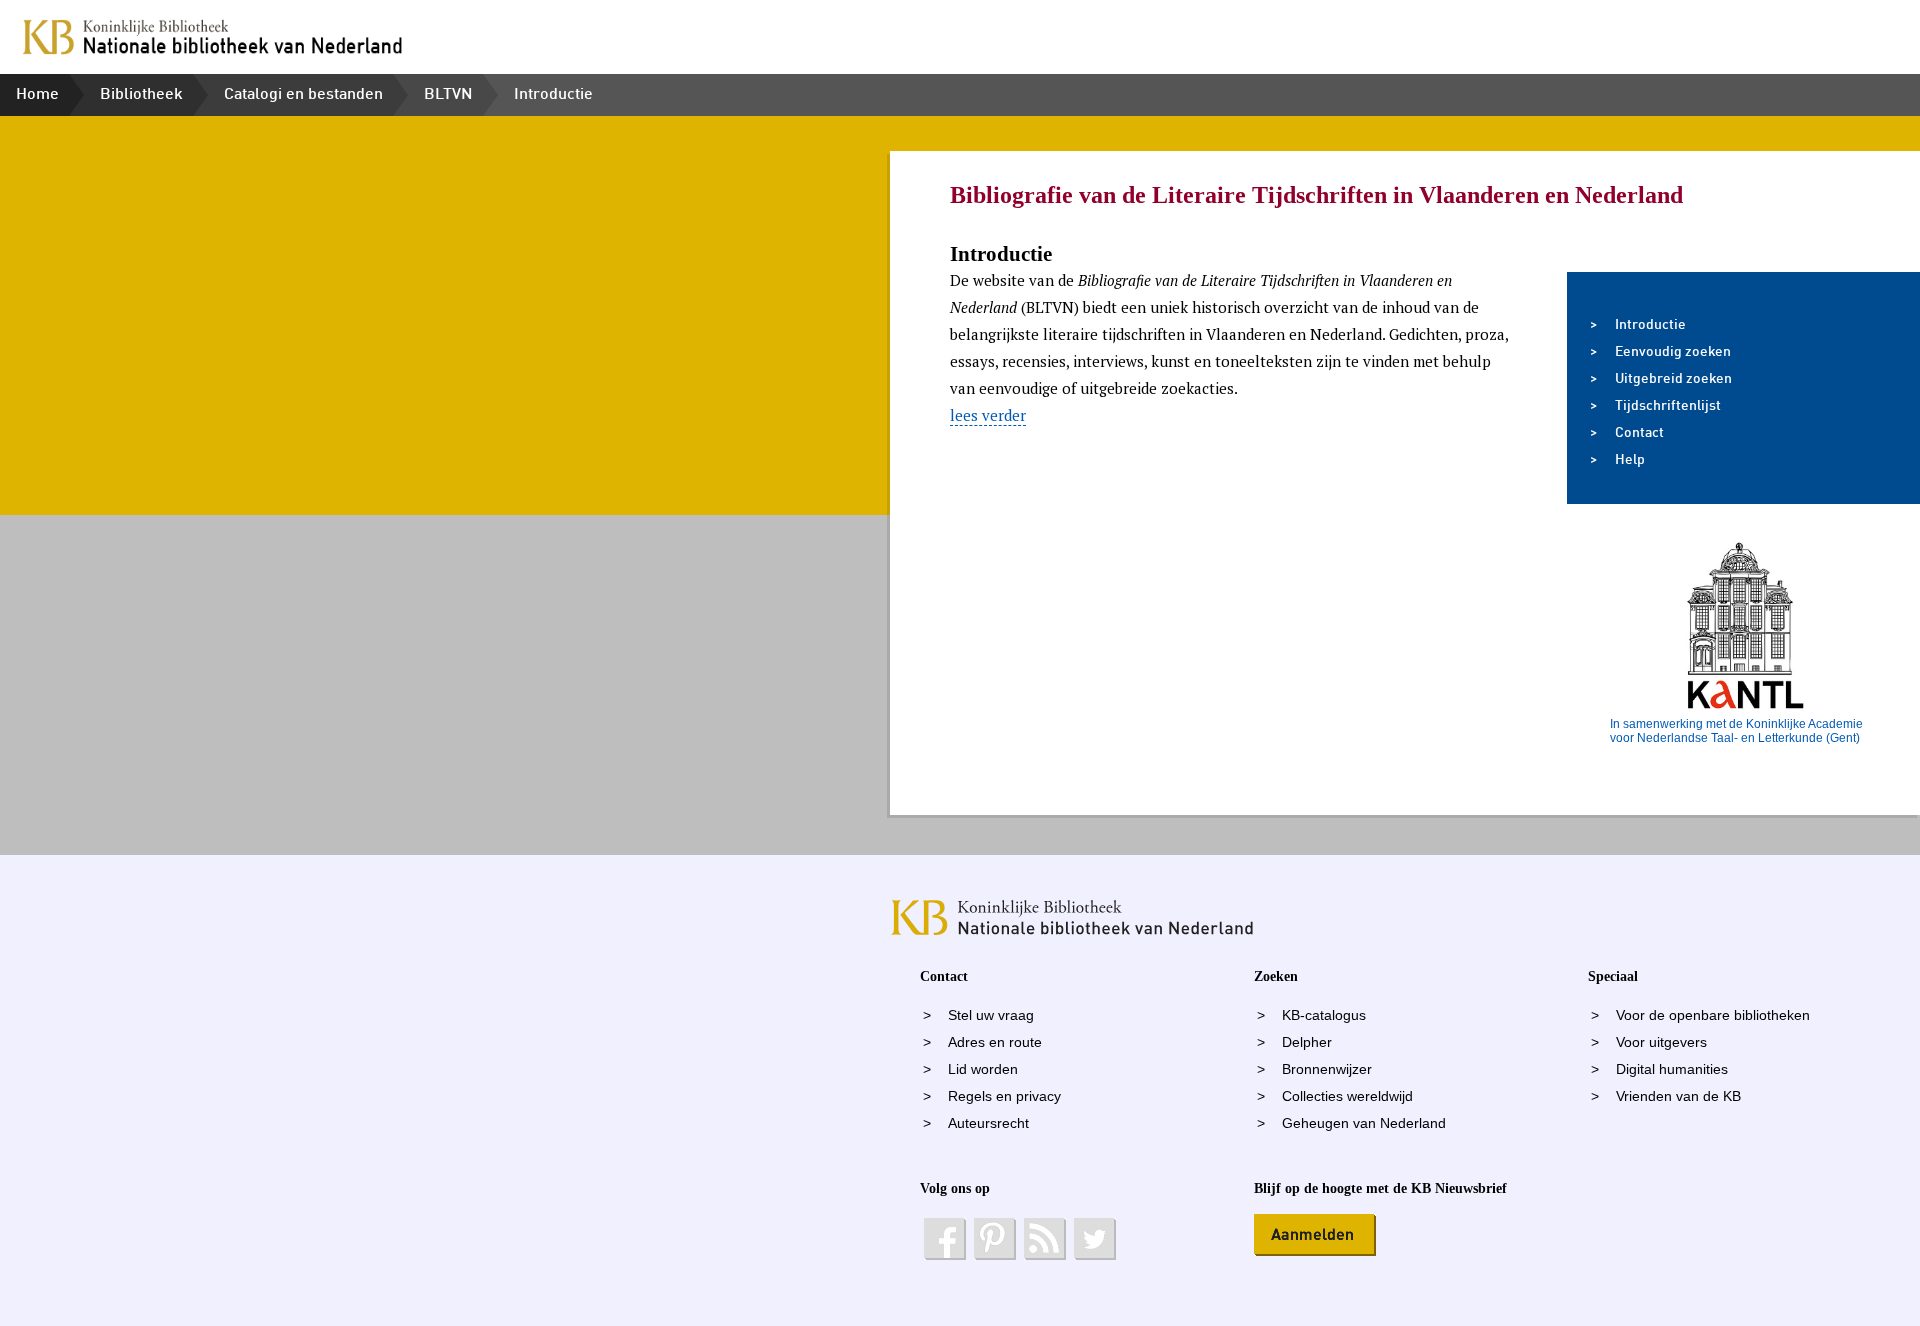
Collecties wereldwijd (1347, 1096)
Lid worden (983, 1069)
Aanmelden (1315, 1235)
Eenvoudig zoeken (1673, 352)
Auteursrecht (988, 1123)
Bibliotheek (141, 95)
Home (37, 95)
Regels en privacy (1004, 1096)
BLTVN (448, 95)
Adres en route (995, 1042)
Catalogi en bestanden (303, 95)
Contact (1639, 433)
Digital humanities (1672, 1069)
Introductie (553, 95)
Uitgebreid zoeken (1673, 379)
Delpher (1307, 1042)
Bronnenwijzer (1327, 1069)
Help (1630, 460)
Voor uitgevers (1661, 1042)
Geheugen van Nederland (1364, 1123)
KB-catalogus (1324, 1015)
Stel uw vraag (991, 1015)
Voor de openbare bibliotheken (1713, 1015)
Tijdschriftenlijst (1668, 406)
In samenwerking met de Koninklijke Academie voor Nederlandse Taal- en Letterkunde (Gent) (1736, 731)
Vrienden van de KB (1678, 1096)
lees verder (988, 415)
